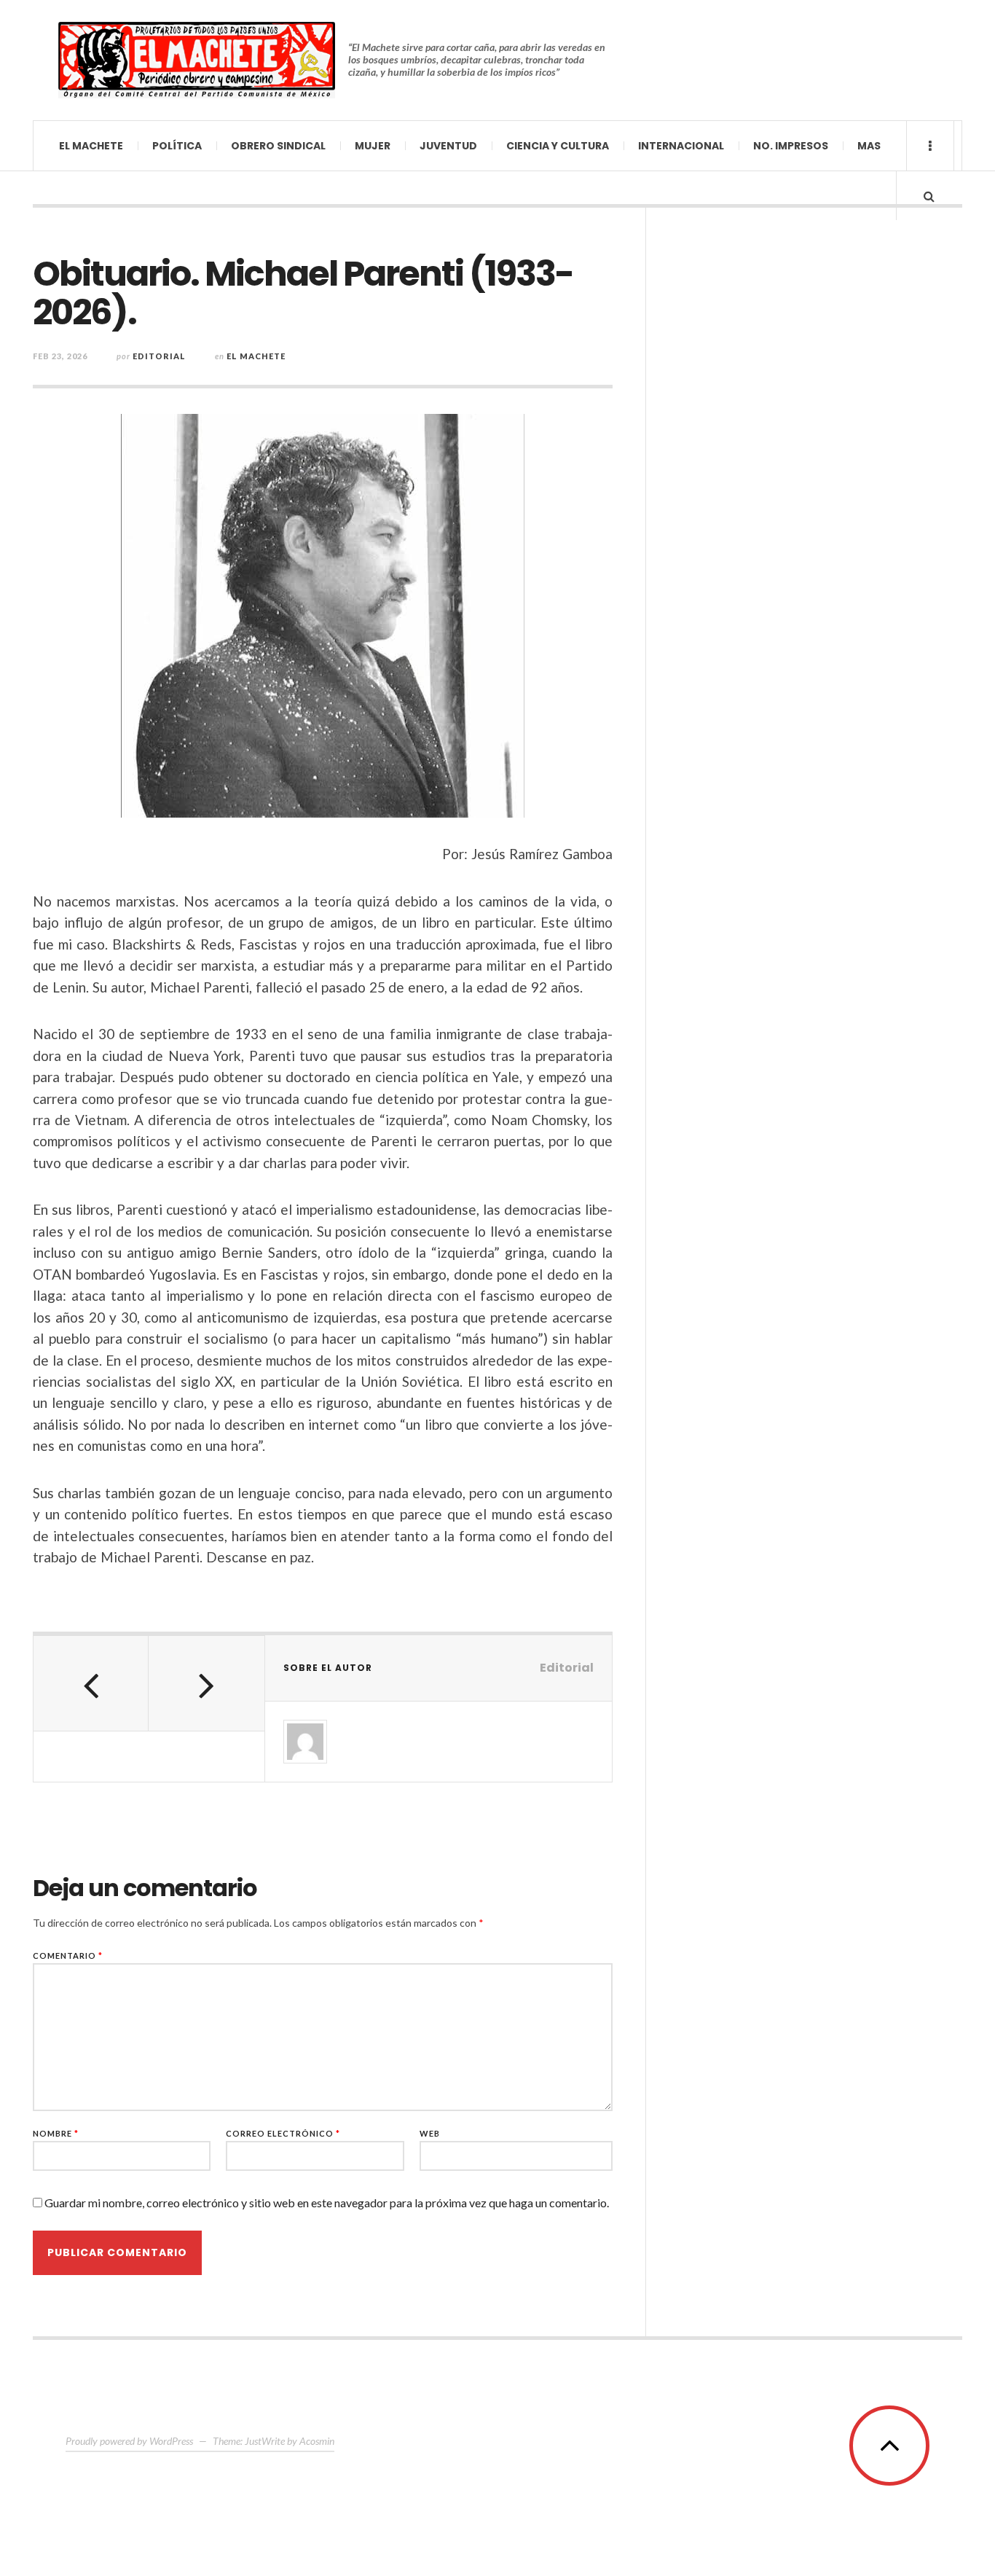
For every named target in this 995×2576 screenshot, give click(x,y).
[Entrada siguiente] (206, 1683)
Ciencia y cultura (558, 146)
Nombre (56, 2133)
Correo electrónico (283, 2133)
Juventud (448, 146)
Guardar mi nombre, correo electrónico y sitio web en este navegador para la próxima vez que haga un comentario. (327, 2203)
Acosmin (317, 2441)
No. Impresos (791, 146)
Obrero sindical (278, 146)
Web (430, 2133)
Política (177, 146)
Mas (869, 146)
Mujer (373, 146)
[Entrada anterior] (91, 1683)
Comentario (68, 1956)
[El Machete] (197, 60)
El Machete (91, 146)
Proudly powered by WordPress (129, 2441)
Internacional (681, 146)
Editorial (159, 356)
